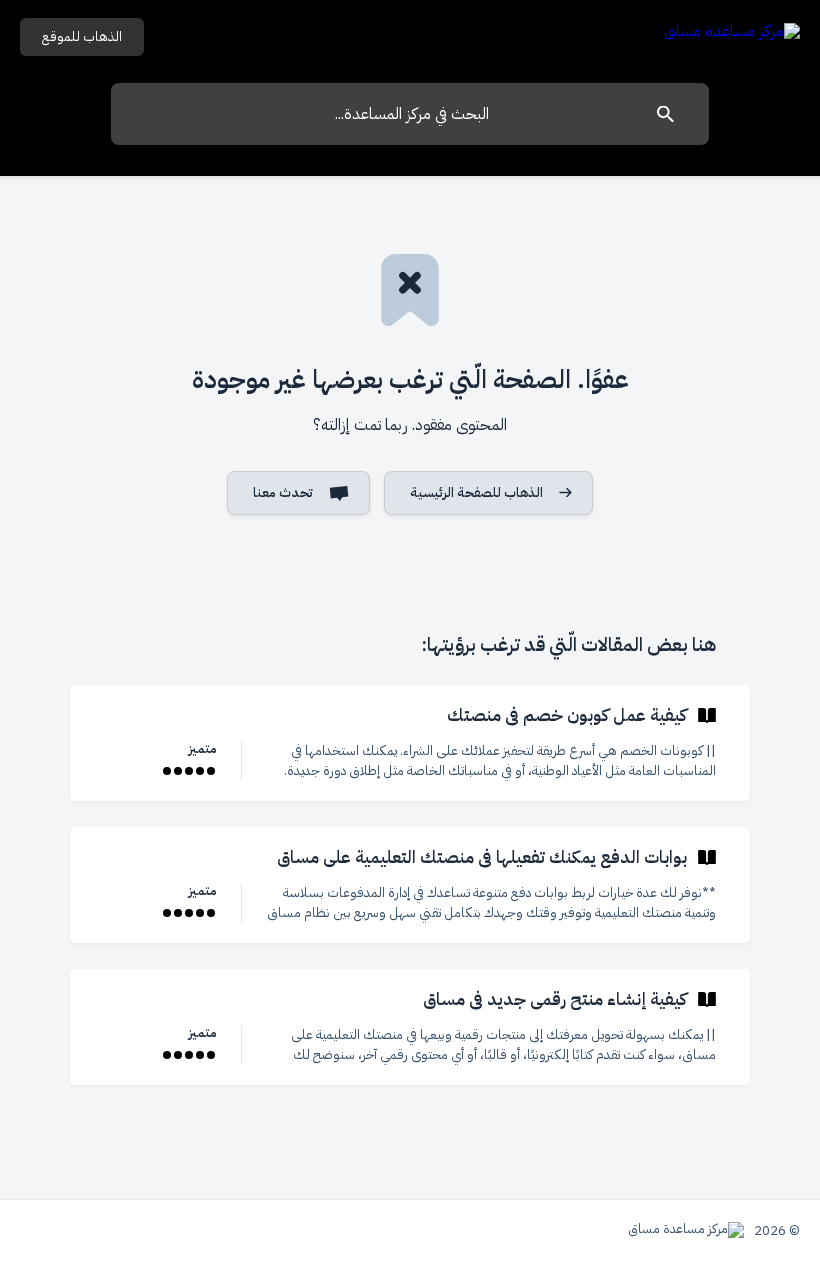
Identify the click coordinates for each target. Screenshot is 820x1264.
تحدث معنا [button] (283, 492)
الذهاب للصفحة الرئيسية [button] (476, 492)
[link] (410, 743)
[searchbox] (410, 114)
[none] (732, 34)
